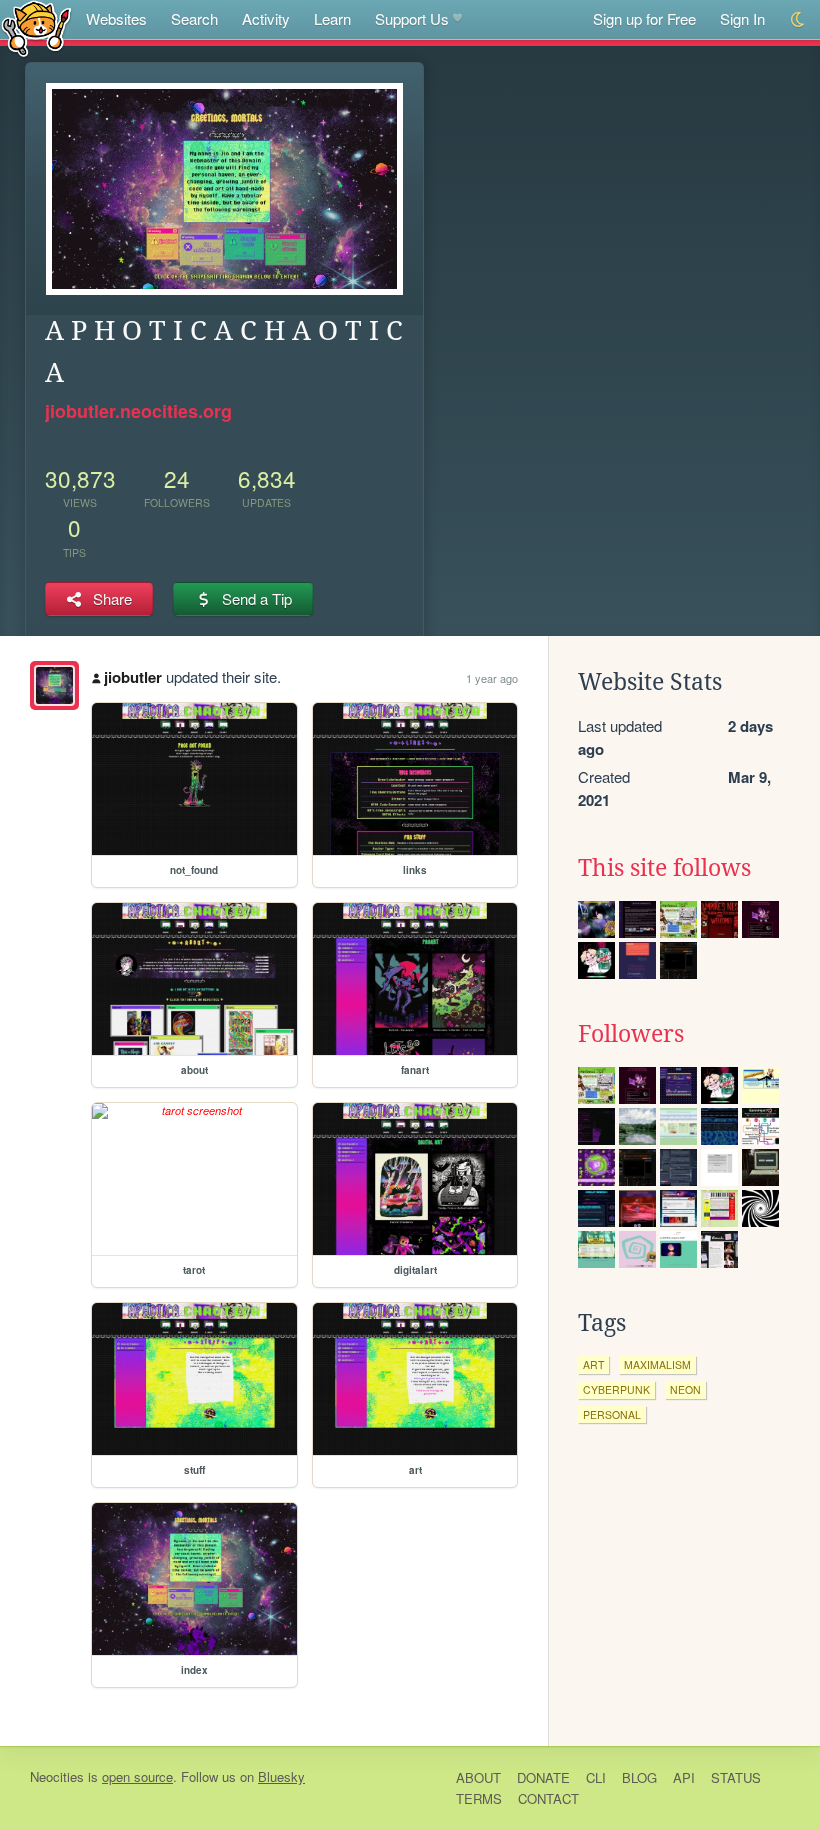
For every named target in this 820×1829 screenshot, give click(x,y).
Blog (639, 1777)
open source (137, 1776)
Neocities (57, 1776)
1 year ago (492, 678)
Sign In (742, 18)
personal (612, 1414)
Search (194, 18)
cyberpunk (616, 1389)
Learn (332, 18)
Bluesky (281, 1776)
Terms (479, 1798)
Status (736, 1777)
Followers (631, 1034)
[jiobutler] (54, 685)
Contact (548, 1798)
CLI (596, 1777)
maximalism (657, 1364)
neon (685, 1389)
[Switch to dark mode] (798, 19)
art (593, 1364)
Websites (116, 18)
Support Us (412, 18)
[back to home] (36, 27)
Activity (266, 18)
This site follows (664, 868)
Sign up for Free (644, 18)
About (478, 1777)
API (684, 1777)
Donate (543, 1777)
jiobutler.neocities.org (138, 411)
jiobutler (133, 677)
